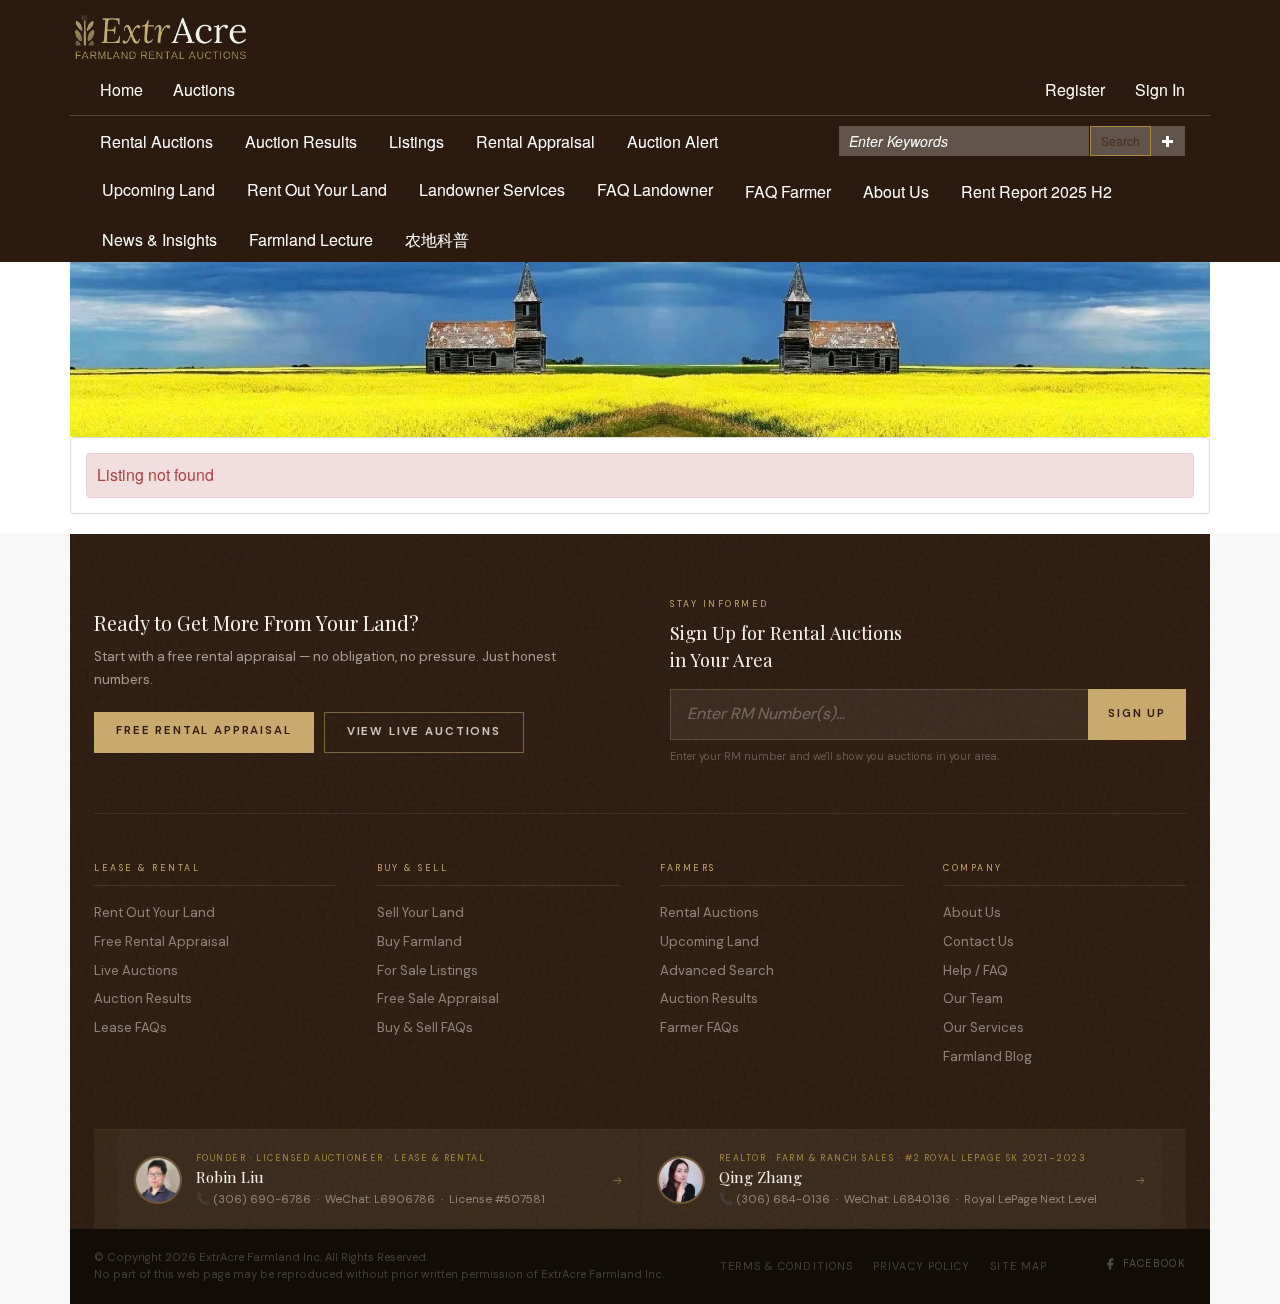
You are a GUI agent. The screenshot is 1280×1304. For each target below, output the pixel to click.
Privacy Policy (921, 1266)
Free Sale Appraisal (438, 998)
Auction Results (301, 141)
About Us (896, 191)
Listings (416, 141)
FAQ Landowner (655, 189)
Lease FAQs (130, 1027)
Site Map (1018, 1266)
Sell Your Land (420, 912)
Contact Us (978, 941)
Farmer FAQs (699, 1027)
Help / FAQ (975, 970)
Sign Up (1137, 713)
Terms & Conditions (787, 1266)
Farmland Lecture (311, 239)
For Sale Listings (427, 970)
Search (1120, 140)
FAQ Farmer (788, 191)
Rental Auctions (156, 141)
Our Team (973, 998)
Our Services (983, 1027)
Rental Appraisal (535, 141)
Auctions (204, 89)
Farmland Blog (987, 1056)
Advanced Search (717, 970)
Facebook (1154, 1263)
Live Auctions (136, 970)
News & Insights (159, 239)
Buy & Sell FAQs (425, 1027)
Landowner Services (492, 189)
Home (121, 89)
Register (1075, 89)
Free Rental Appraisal (204, 730)
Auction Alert (672, 141)
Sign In (1160, 89)
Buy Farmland (419, 941)
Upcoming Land (158, 189)
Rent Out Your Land (317, 189)
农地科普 (437, 239)
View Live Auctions (424, 731)
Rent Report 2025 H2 (1036, 191)
